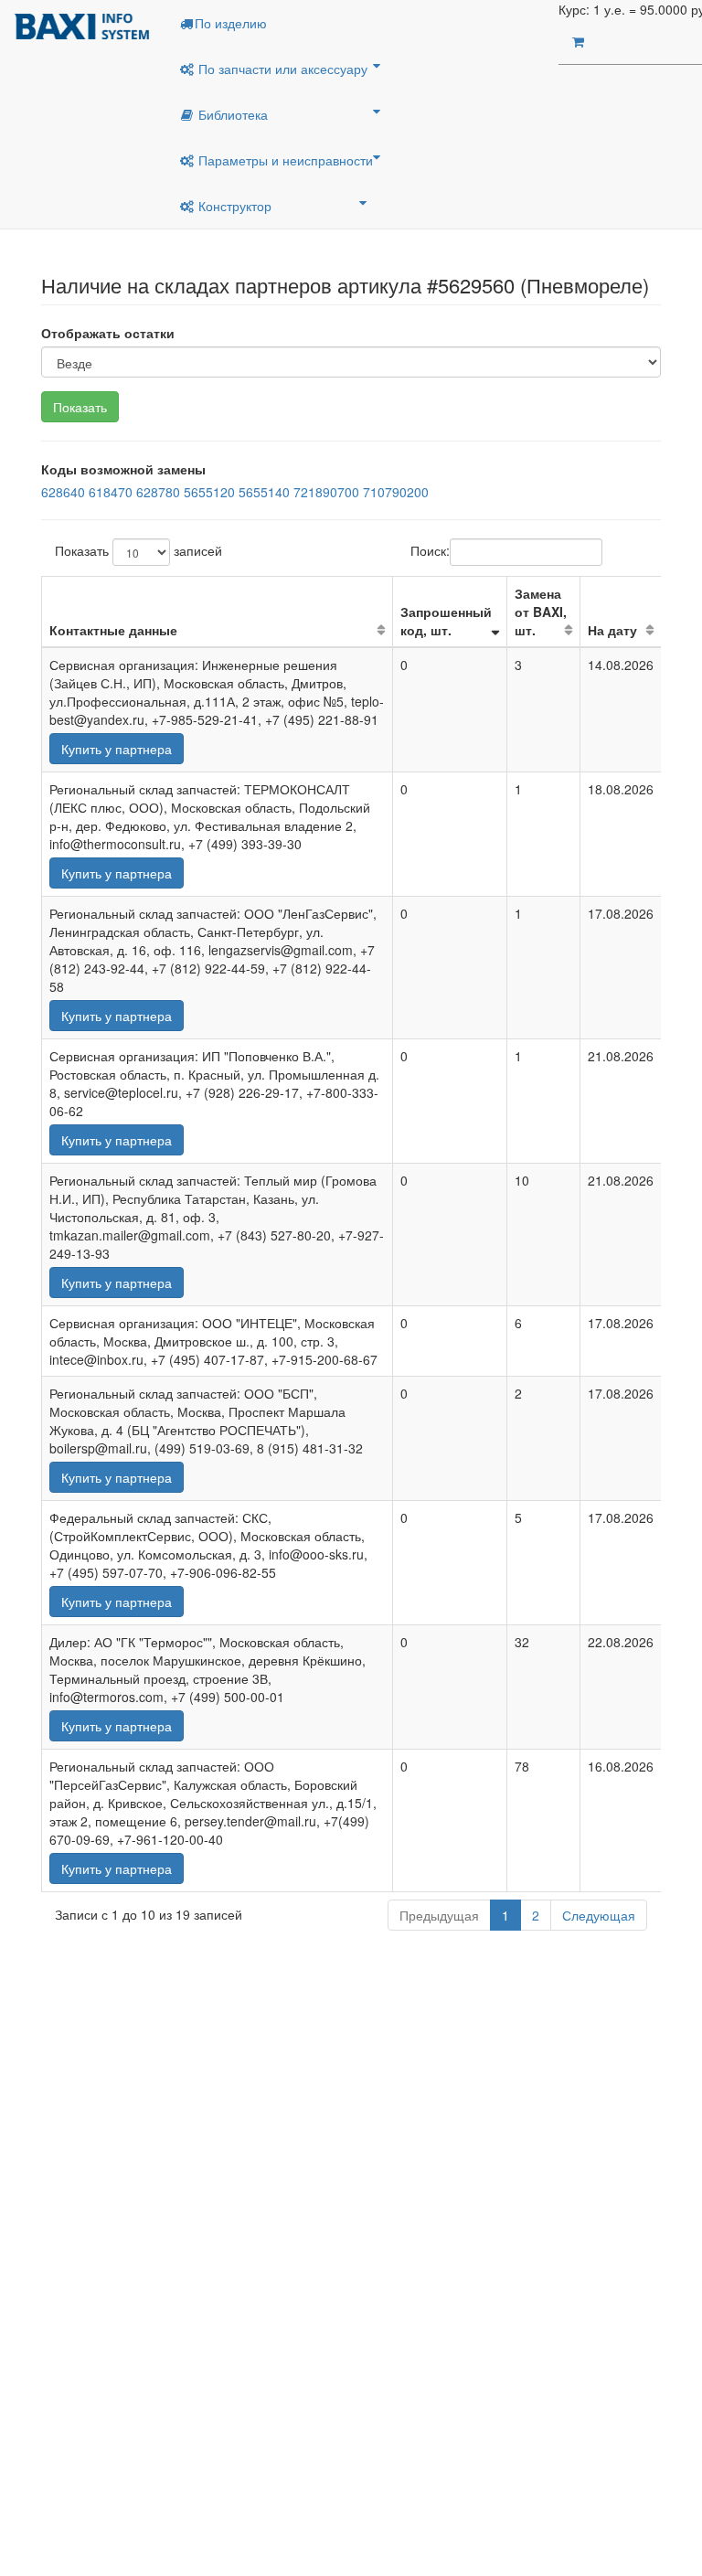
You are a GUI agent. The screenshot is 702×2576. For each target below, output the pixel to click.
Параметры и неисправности (284, 160)
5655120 (209, 492)
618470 (111, 492)
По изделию (231, 23)
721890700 (326, 492)
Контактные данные (113, 630)
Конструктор (233, 206)
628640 (63, 492)
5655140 (264, 492)
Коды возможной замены (123, 469)
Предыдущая (439, 1915)
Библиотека (231, 114)
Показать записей (138, 550)
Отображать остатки (108, 333)
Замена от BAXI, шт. (541, 612)
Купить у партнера (117, 749)
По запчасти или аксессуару (281, 69)
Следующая (599, 1915)
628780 (158, 492)
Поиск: (430, 550)
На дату (612, 630)
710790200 (396, 492)
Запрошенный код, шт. (446, 621)
